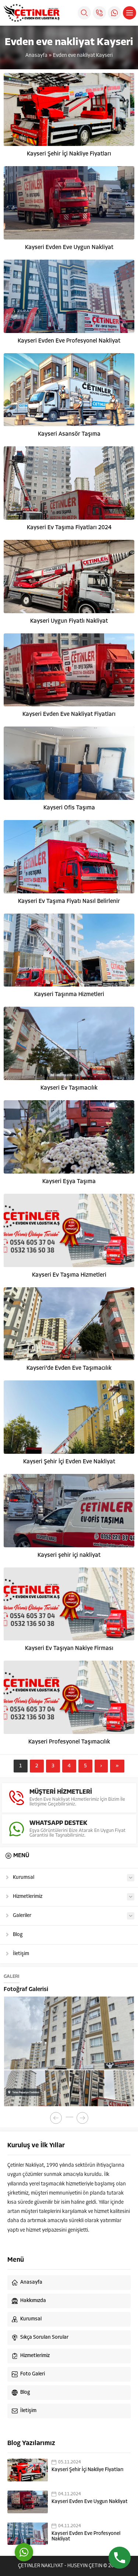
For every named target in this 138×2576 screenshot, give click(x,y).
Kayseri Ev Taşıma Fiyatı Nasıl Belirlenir (69, 901)
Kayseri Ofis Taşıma (69, 808)
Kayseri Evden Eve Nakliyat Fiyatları (69, 714)
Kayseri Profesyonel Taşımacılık (69, 1742)
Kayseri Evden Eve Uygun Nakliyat (69, 248)
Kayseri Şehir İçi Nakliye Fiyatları (69, 154)
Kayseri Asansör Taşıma (69, 434)
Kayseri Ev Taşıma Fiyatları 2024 (69, 528)
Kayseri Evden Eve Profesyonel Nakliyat (69, 341)
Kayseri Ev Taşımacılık (69, 1088)
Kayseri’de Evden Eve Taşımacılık (69, 1368)
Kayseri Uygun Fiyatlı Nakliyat (69, 621)
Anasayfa (36, 56)
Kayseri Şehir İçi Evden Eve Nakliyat (69, 1462)
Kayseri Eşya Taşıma (69, 1182)
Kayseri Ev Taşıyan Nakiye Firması (69, 1649)
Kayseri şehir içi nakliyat (69, 1555)
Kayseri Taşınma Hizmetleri (69, 995)
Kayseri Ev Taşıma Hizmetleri (69, 1275)
